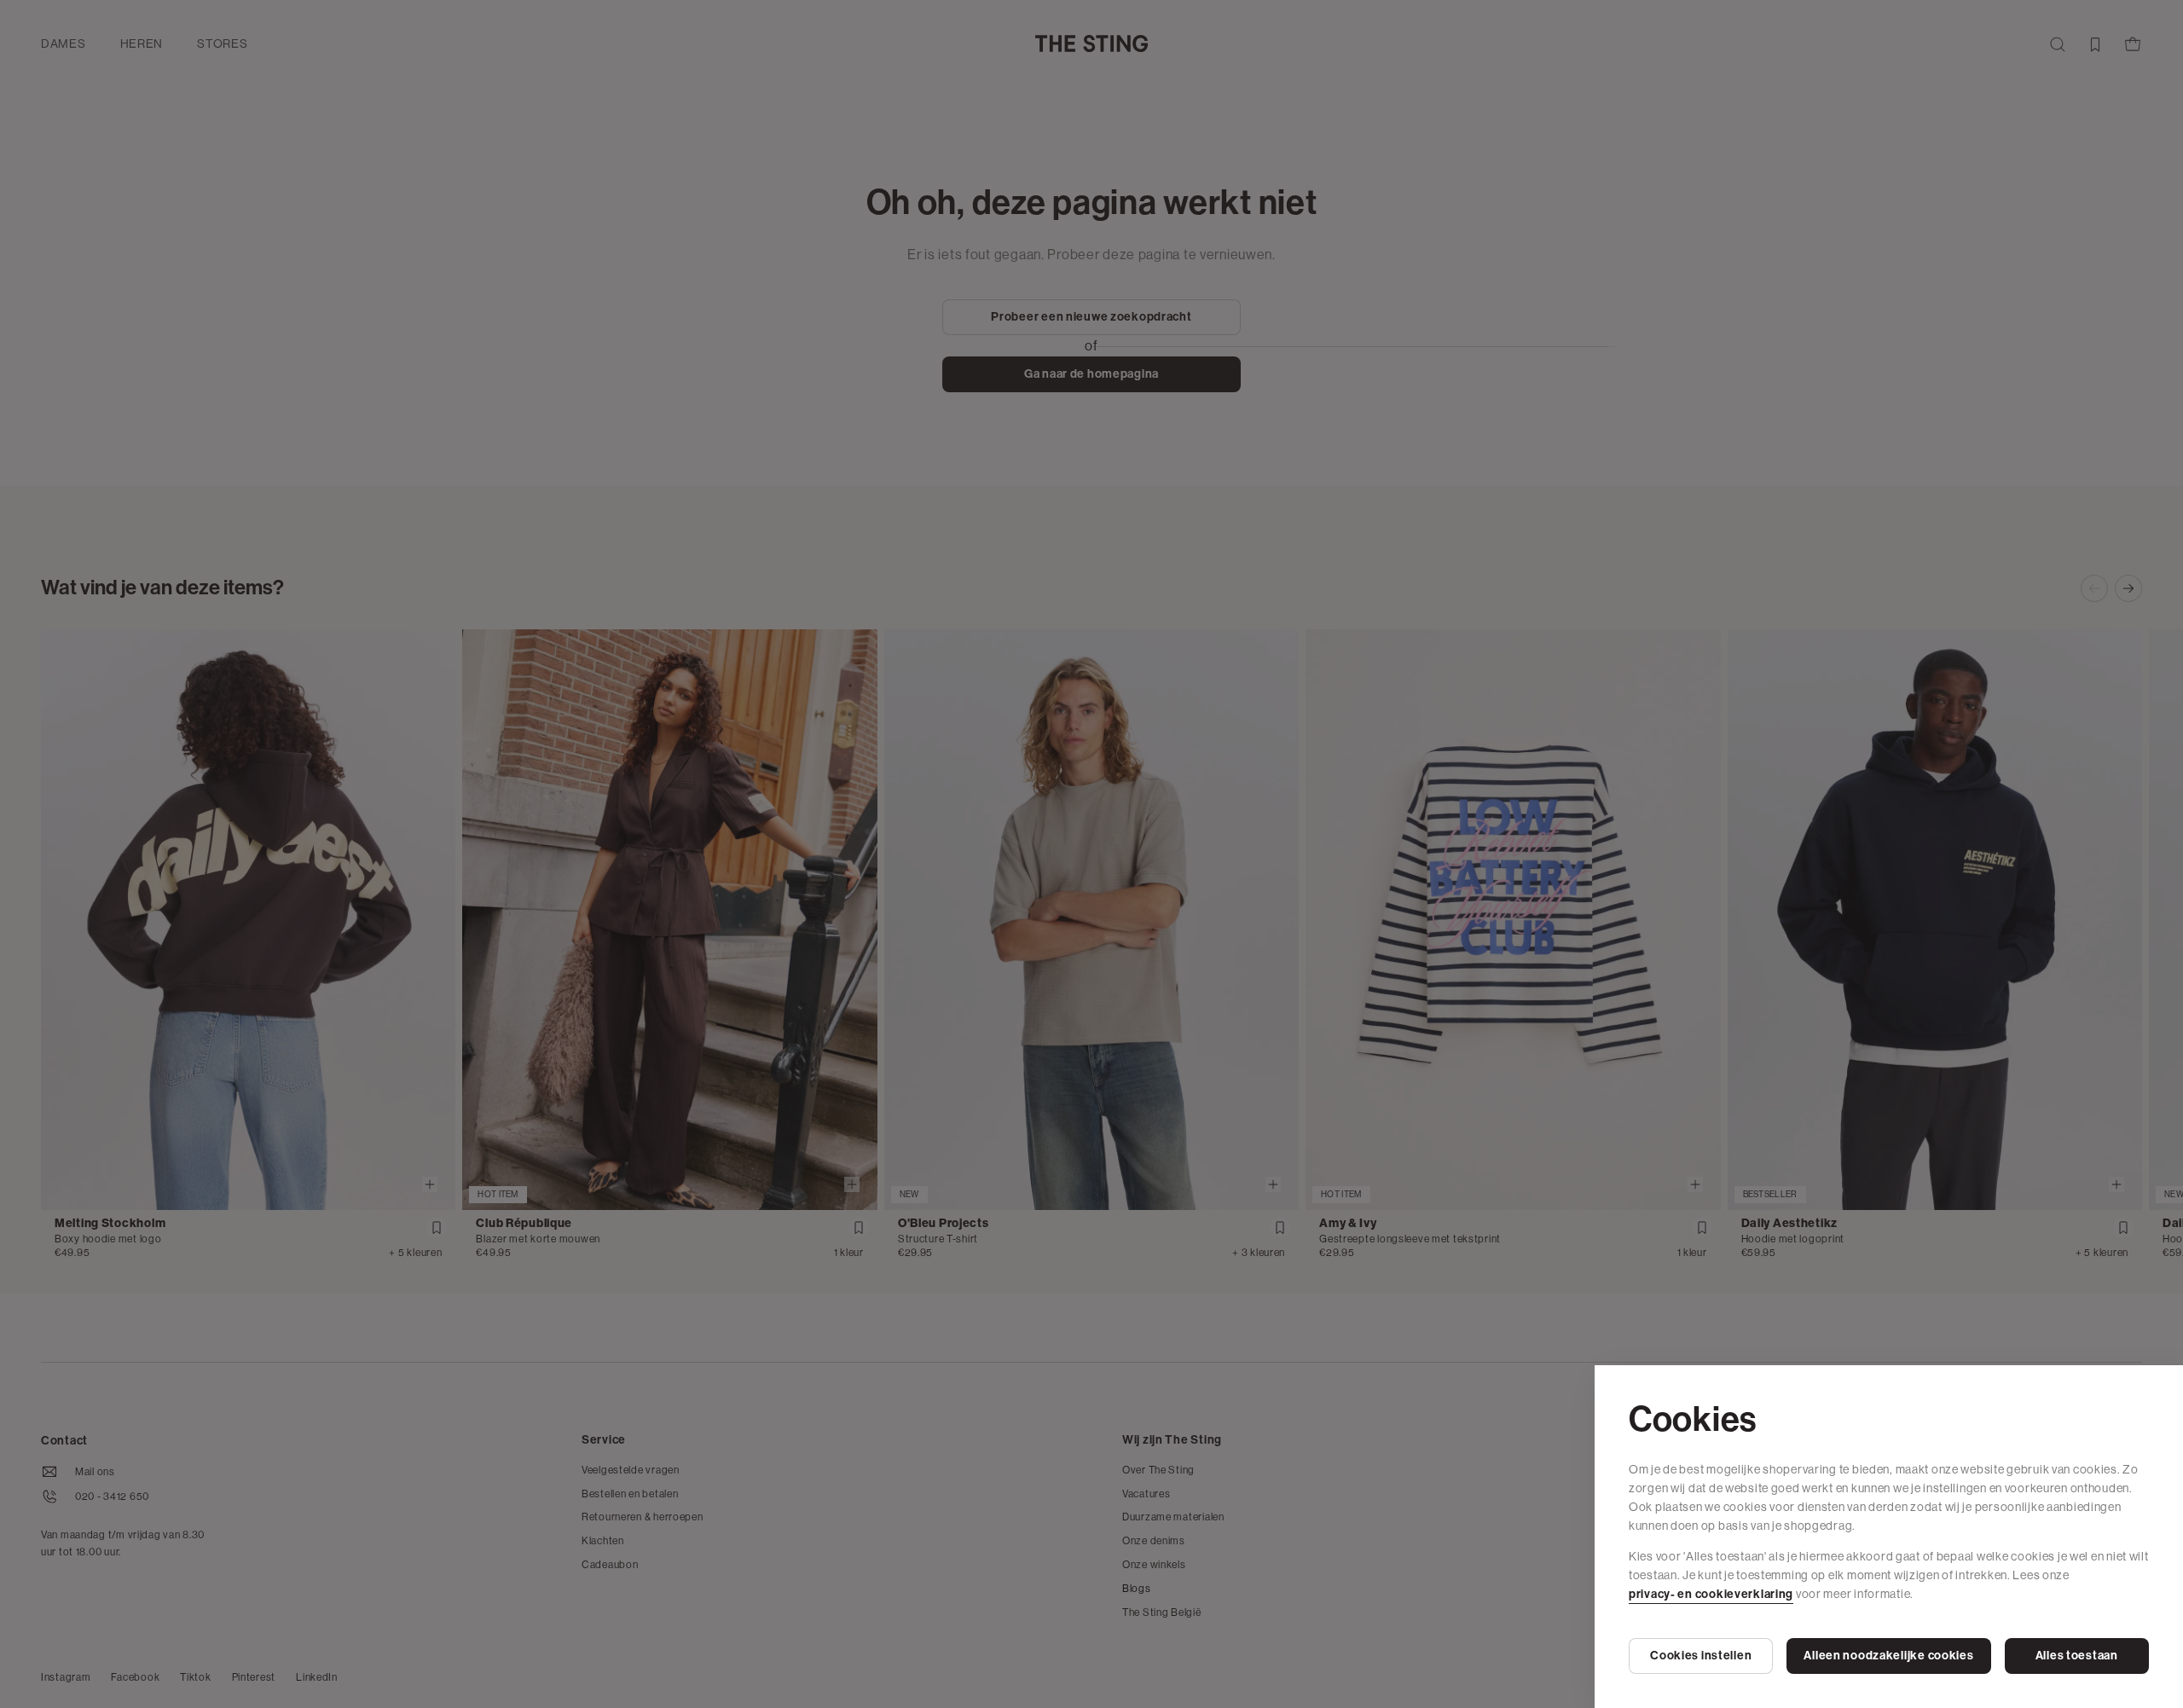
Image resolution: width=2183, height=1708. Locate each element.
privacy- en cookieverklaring (1711, 1594)
